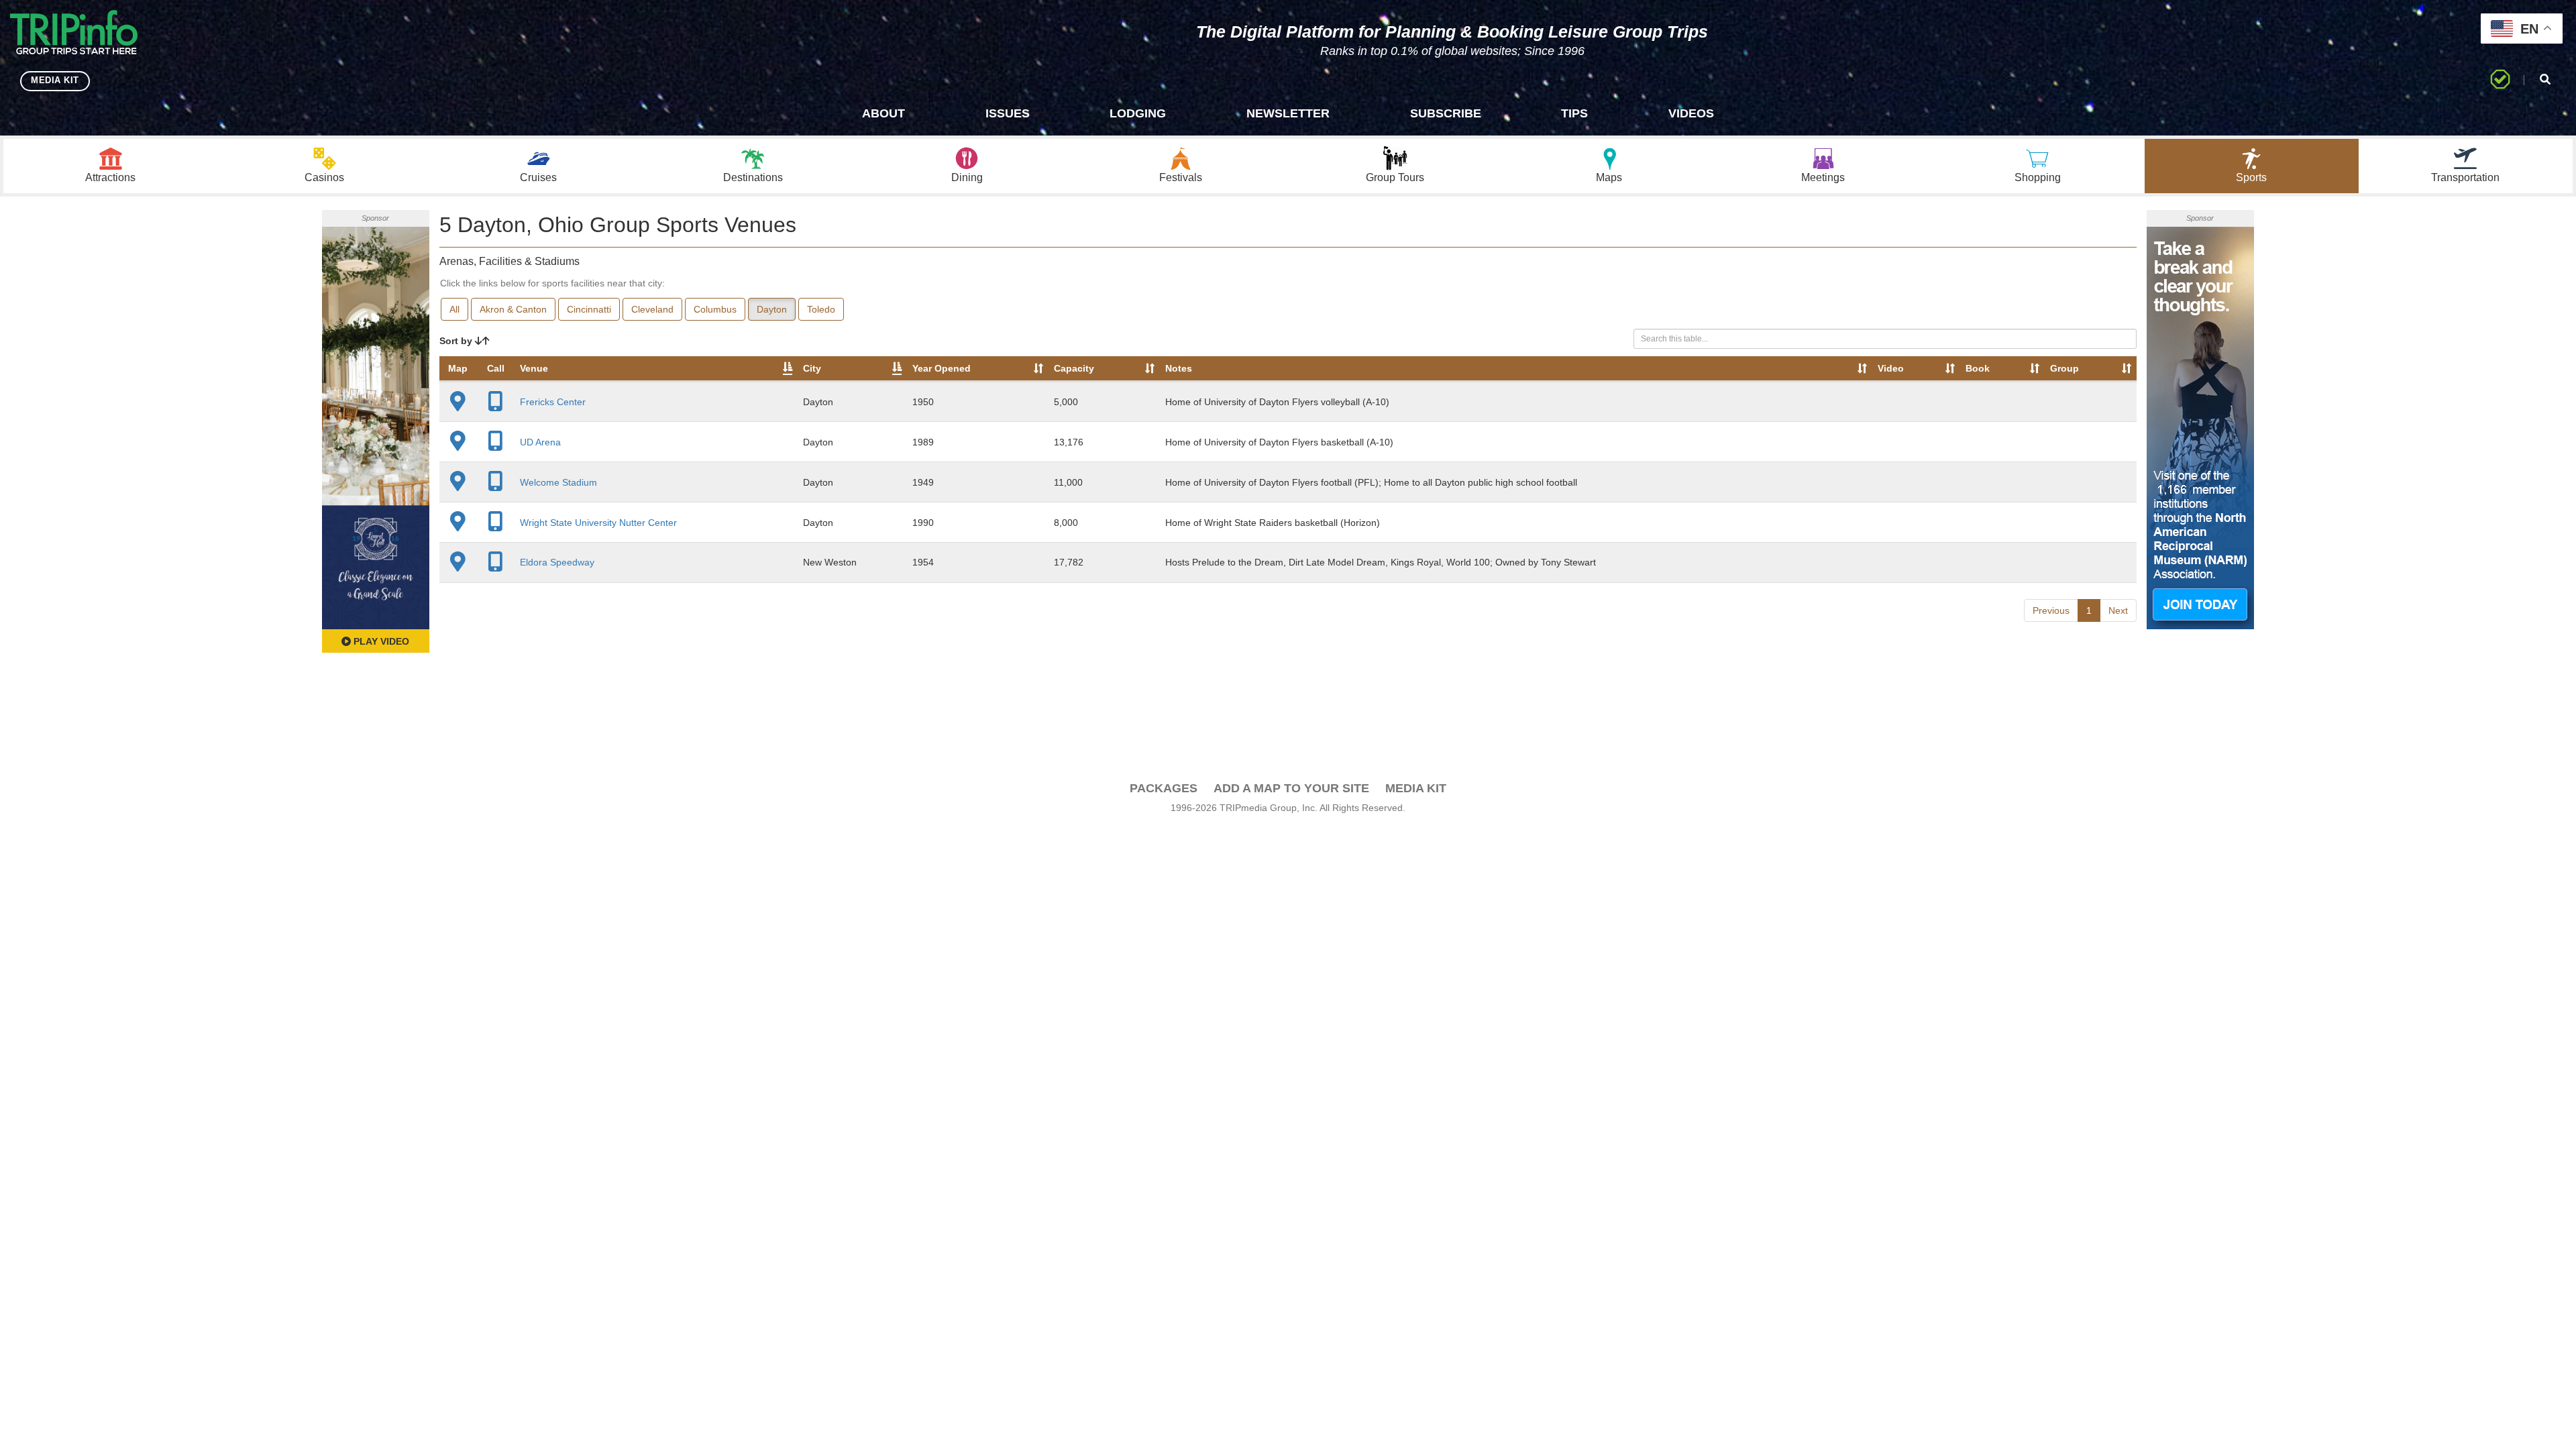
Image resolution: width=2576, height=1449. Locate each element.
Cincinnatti (589, 309)
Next (2118, 610)
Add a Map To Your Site (1291, 788)
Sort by (457, 341)
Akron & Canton (513, 309)
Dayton (772, 309)
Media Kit (1416, 788)
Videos (1691, 113)
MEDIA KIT (55, 80)
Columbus (715, 309)
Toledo (821, 309)
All (454, 309)
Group (2064, 368)
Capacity (1074, 368)
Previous (2051, 610)
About (883, 113)
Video (1891, 368)
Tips (1574, 113)
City (812, 368)
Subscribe (1446, 113)
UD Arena (540, 442)
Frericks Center (553, 402)
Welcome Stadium (558, 482)
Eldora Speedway (557, 562)
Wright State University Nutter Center (598, 523)
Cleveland (652, 309)
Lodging (1138, 113)
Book (1978, 368)
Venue (534, 368)
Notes (1179, 368)
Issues (1008, 113)
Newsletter (1288, 113)
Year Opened (942, 368)
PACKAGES (1164, 788)
